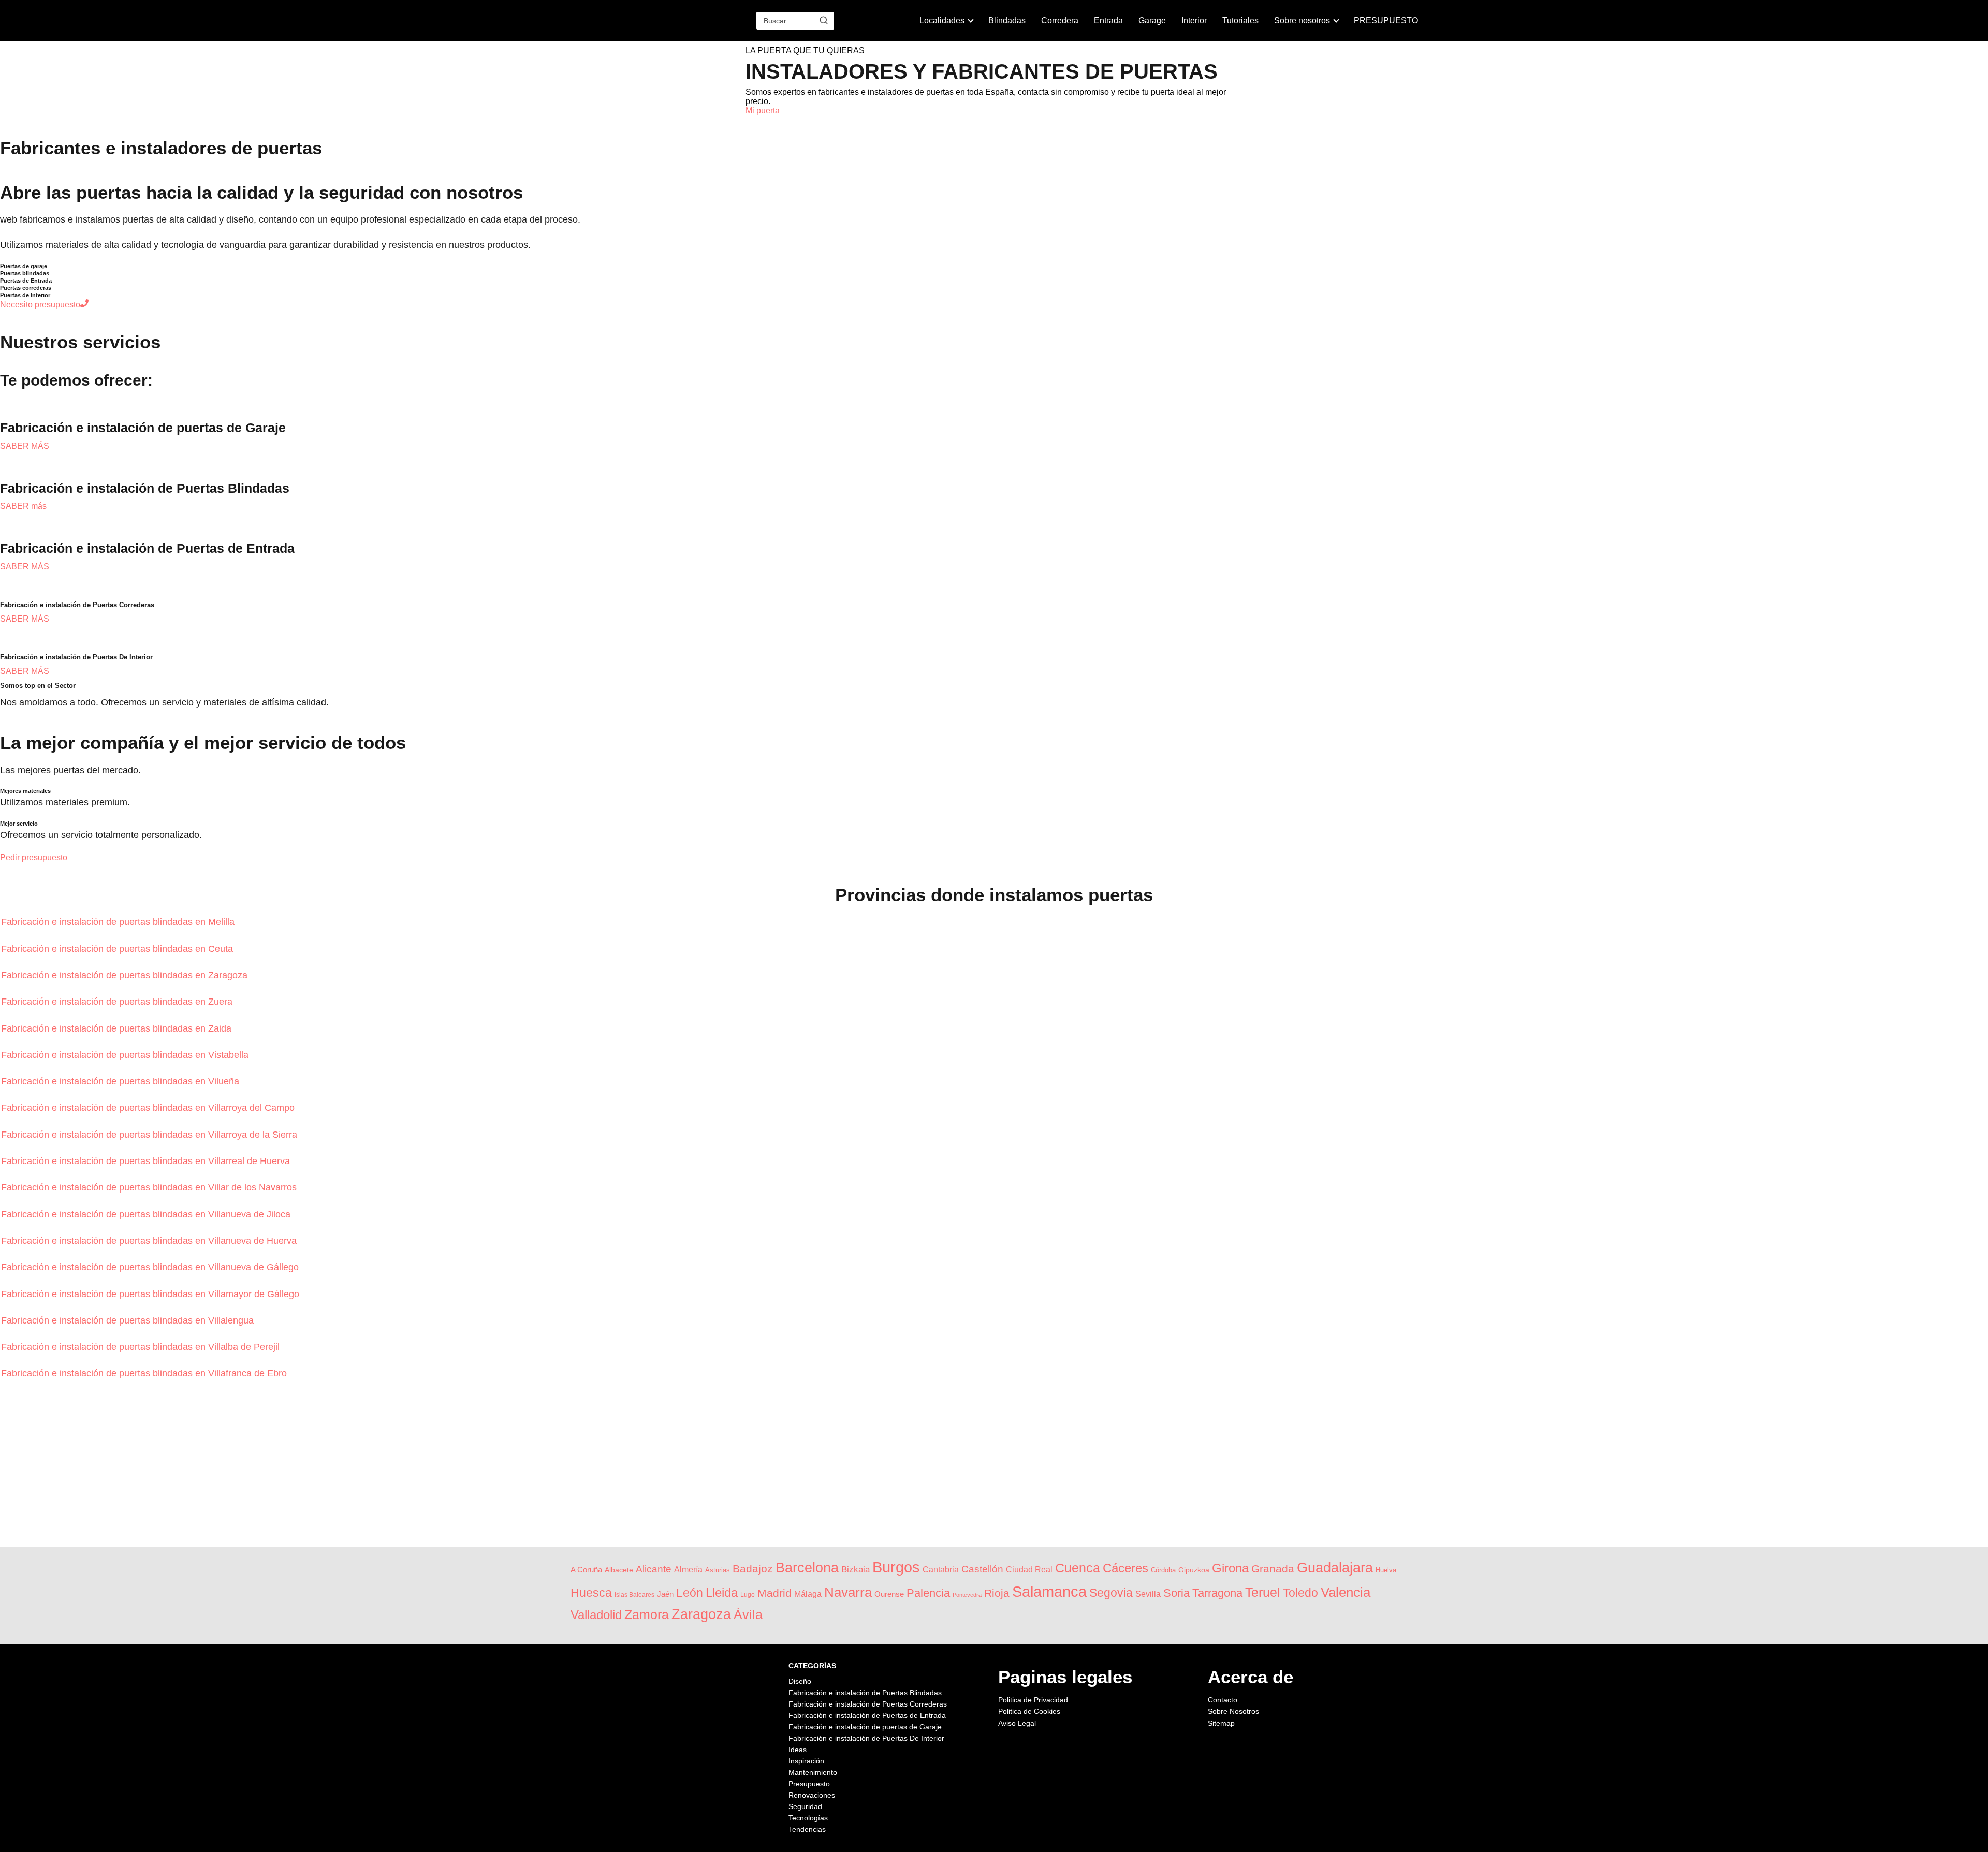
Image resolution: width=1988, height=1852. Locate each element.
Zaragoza (701, 1614)
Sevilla (1148, 1594)
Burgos (896, 1567)
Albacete (619, 1570)
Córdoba (1163, 1570)
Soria (1176, 1593)
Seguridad (805, 1806)
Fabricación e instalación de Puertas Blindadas (865, 1693)
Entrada (1108, 20)
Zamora (647, 1614)
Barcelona (807, 1568)
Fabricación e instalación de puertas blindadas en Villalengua (129, 1320)
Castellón (982, 1569)
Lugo (748, 1594)
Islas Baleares (634, 1594)
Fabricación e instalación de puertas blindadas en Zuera (118, 1002)
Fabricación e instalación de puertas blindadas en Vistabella (126, 1055)
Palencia (928, 1593)
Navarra (848, 1592)
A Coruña (586, 1570)
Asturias (718, 1570)
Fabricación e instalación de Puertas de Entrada (867, 1715)
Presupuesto (809, 1784)
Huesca (591, 1593)
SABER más (23, 506)
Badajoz (753, 1569)
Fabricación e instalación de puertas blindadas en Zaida (118, 1028)
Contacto (1223, 1700)
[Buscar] (824, 20)
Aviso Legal (1017, 1723)
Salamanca (1049, 1592)
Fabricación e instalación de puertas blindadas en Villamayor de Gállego (151, 1294)
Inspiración (806, 1761)
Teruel (1263, 1592)
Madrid (774, 1593)
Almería (688, 1570)
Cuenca (1078, 1568)
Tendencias (807, 1829)
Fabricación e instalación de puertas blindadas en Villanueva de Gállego (151, 1267)
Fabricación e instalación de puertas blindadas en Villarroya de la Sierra (150, 1135)
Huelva (1386, 1570)
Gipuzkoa (1194, 1570)
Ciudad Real (1029, 1570)
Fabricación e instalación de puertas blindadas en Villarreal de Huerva (147, 1161)
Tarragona (1217, 1593)
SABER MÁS (25, 446)
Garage (1152, 20)
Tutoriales (1240, 20)
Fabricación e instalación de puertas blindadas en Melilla (119, 922)
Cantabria (941, 1570)
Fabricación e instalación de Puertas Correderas (868, 1704)
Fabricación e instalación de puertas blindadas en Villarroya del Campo (149, 1108)
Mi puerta (763, 111)
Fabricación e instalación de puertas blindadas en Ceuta (118, 949)
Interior (1194, 20)
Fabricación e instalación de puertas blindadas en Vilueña (121, 1081)
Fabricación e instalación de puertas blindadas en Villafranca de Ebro (145, 1373)
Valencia (1346, 1592)
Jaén (665, 1594)
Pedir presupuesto (34, 857)
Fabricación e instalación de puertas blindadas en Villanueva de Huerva (150, 1241)
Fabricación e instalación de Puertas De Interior (866, 1738)
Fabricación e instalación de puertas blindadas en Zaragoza (126, 975)
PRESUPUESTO (1386, 20)
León (690, 1593)
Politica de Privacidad (1033, 1700)
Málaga (808, 1594)
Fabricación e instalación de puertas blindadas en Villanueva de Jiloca (147, 1214)
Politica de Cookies (1029, 1711)
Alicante (654, 1569)
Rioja (997, 1593)
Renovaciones (812, 1795)
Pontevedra (967, 1595)
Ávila (748, 1614)
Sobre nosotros (1302, 20)
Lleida (722, 1592)
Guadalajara (1335, 1568)
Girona (1230, 1568)
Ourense (889, 1594)
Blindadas (1007, 20)
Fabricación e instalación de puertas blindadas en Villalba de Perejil (142, 1347)
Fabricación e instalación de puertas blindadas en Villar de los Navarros (150, 1187)
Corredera (1060, 20)
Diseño (800, 1681)
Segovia (1111, 1593)
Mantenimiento (813, 1772)
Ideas (798, 1750)
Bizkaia (856, 1570)
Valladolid (596, 1615)
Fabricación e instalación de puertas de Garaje (865, 1727)
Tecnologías (808, 1818)
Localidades (942, 20)
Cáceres (1125, 1568)
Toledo (1300, 1593)
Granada (1273, 1569)
